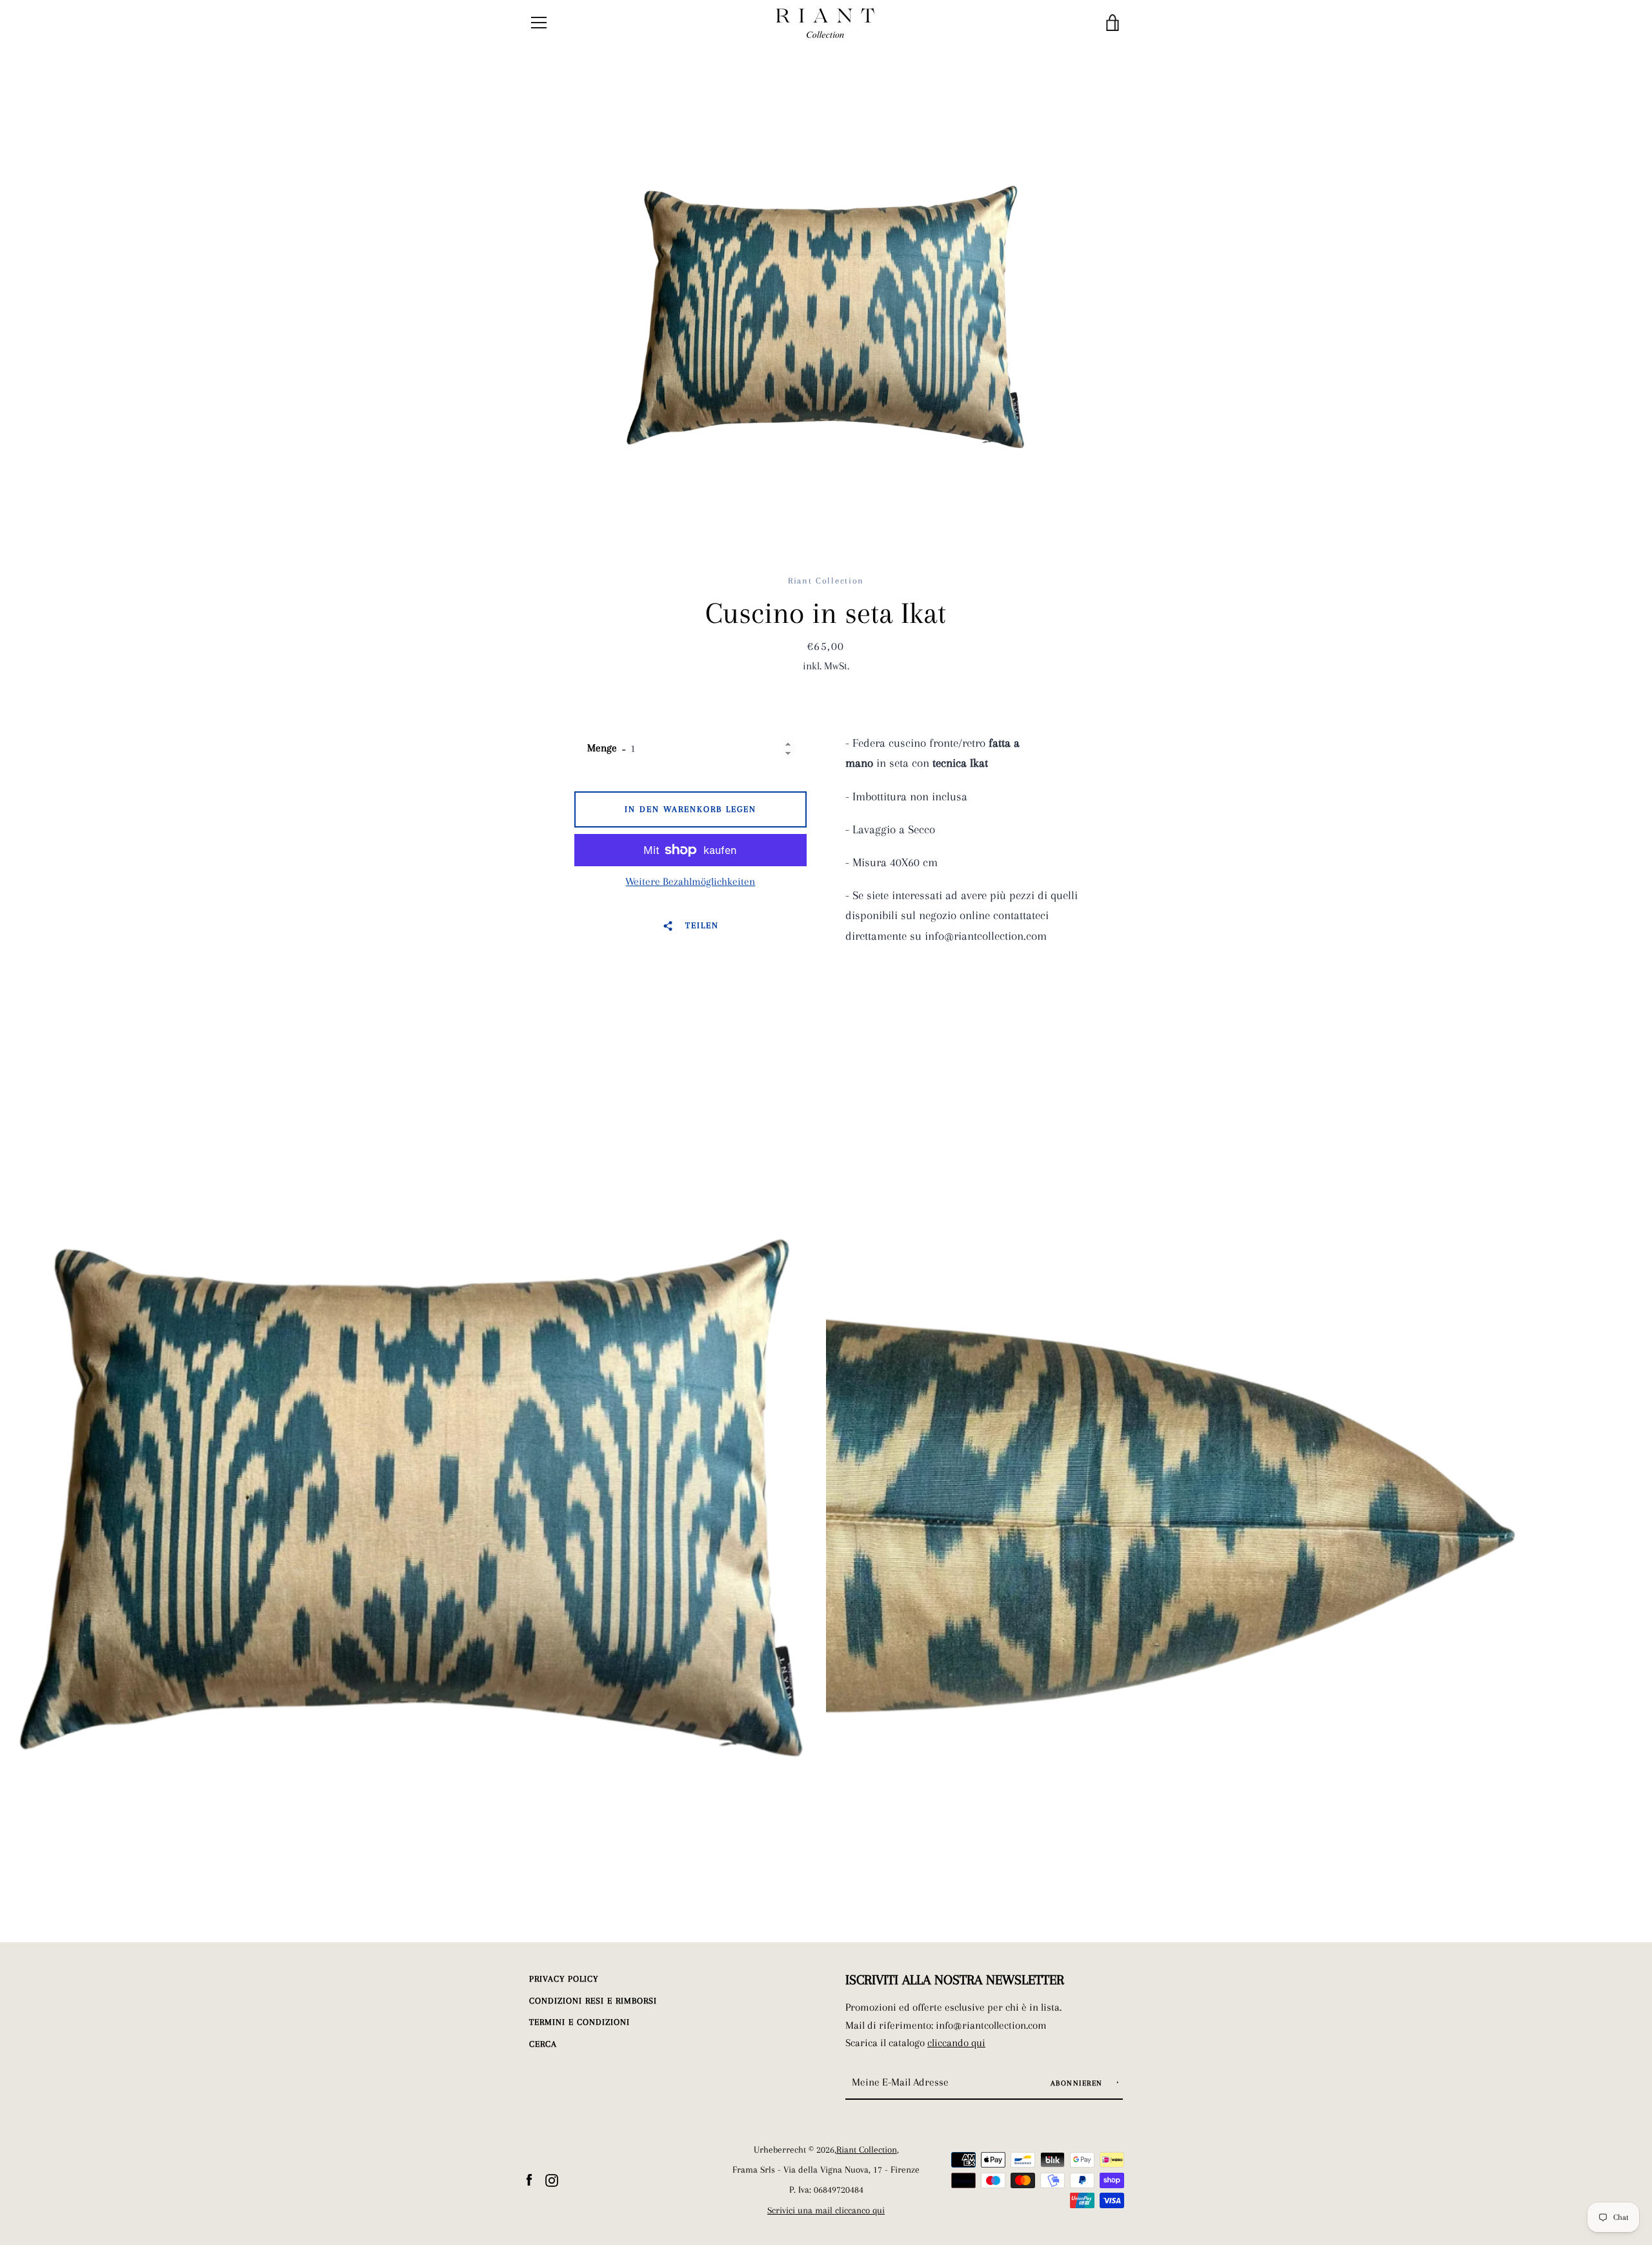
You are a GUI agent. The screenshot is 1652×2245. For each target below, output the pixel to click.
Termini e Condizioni (579, 2022)
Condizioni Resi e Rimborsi (593, 2001)
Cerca (543, 2044)
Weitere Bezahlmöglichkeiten (690, 881)
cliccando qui (956, 2043)
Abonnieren (1078, 2083)
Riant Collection (867, 2150)
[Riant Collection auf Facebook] (529, 2179)
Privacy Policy (564, 1979)
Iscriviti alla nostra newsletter (955, 1980)
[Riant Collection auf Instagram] (552, 2179)
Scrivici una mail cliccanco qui (826, 2210)
